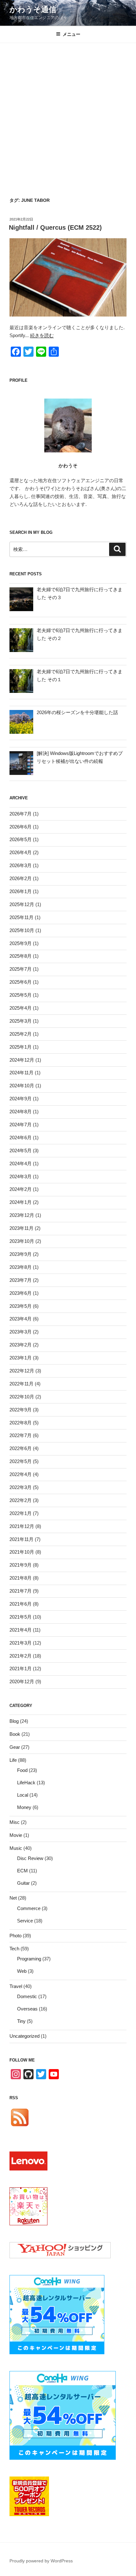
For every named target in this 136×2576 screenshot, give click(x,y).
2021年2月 (21, 1656)
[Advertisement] (68, 114)
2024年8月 (21, 1112)
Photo (15, 1936)
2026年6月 (21, 827)
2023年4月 (21, 1319)
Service (25, 1921)
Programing (29, 1959)
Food (22, 1770)
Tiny (21, 2021)
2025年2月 (21, 1034)
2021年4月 (21, 1630)
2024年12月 (22, 1060)
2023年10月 (22, 1241)
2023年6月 (21, 1293)
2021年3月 (21, 1643)
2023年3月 (21, 1332)
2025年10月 (22, 930)
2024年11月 (22, 1073)
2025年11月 (22, 917)
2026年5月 (21, 839)
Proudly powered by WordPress (41, 2561)
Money (24, 1807)
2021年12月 (22, 1526)
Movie (16, 1835)
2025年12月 (22, 904)
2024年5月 (21, 1151)
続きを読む (42, 335)
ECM (22, 1871)
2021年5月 (21, 1617)
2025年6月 (21, 982)
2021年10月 (22, 1552)
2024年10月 (22, 1086)
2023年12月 (22, 1215)
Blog (14, 1721)
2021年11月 (22, 1539)
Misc (15, 1822)
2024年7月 (21, 1125)
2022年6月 (21, 1448)
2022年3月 (21, 1487)
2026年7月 (21, 814)
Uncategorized (25, 2036)
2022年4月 (21, 1474)
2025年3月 (21, 1021)
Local (23, 1795)
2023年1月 (21, 1358)
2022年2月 (21, 1500)
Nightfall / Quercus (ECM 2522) (55, 227)
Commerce (29, 1908)
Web (22, 1971)
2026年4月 (21, 852)
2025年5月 (21, 995)
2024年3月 (21, 1176)
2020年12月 (22, 1681)
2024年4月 (21, 1163)
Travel (16, 1986)
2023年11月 (22, 1228)
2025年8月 (21, 956)
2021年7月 (21, 1591)
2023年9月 (21, 1254)
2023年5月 (21, 1306)
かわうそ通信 (33, 9)
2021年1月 (21, 1668)
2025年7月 (21, 969)
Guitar (23, 1883)
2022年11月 (22, 1384)
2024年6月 (21, 1138)
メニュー (71, 34)
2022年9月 (21, 1410)
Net (13, 1898)
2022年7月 (21, 1435)
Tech (14, 1949)
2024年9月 (21, 1099)
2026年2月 (21, 878)
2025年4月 (21, 1008)
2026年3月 (21, 865)
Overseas (27, 2009)
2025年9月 (21, 943)
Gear (15, 1747)
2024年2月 (21, 1189)
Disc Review (30, 1858)
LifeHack (26, 1783)
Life (13, 1760)
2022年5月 (21, 1461)
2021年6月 (21, 1604)
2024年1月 (21, 1202)
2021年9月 (21, 1565)
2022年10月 (22, 1397)
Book (15, 1734)
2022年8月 (21, 1423)
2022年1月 (21, 1513)
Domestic (27, 1996)
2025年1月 (21, 1047)
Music (16, 1848)
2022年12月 (22, 1371)
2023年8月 (21, 1267)
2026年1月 (21, 891)
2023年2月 (21, 1345)
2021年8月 (21, 1578)
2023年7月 (21, 1280)
